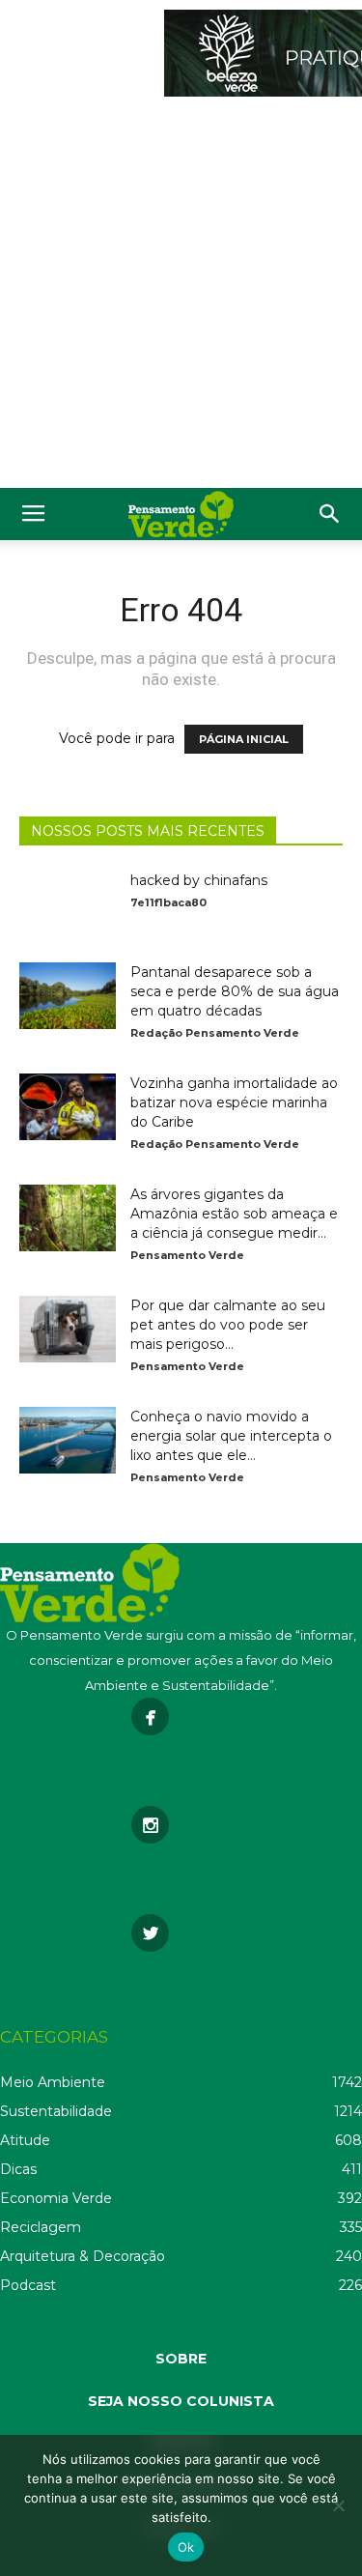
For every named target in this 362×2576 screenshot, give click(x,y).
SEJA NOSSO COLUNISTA (181, 2401)
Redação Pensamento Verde (215, 1033)
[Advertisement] (181, 297)
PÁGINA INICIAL (244, 739)
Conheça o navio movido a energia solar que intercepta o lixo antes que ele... (231, 1436)
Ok (186, 2547)
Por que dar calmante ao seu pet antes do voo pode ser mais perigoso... (228, 1325)
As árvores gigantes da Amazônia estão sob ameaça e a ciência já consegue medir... (234, 1214)
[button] (330, 514)
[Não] (338, 2505)
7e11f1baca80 (168, 902)
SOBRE (181, 2359)
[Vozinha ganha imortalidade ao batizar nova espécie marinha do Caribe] (68, 1107)
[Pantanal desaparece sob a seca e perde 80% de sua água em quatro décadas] (68, 996)
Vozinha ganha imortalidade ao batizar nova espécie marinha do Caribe (234, 1102)
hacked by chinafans (199, 880)
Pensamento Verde (187, 1255)
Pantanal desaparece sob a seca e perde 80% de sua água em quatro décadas (235, 991)
